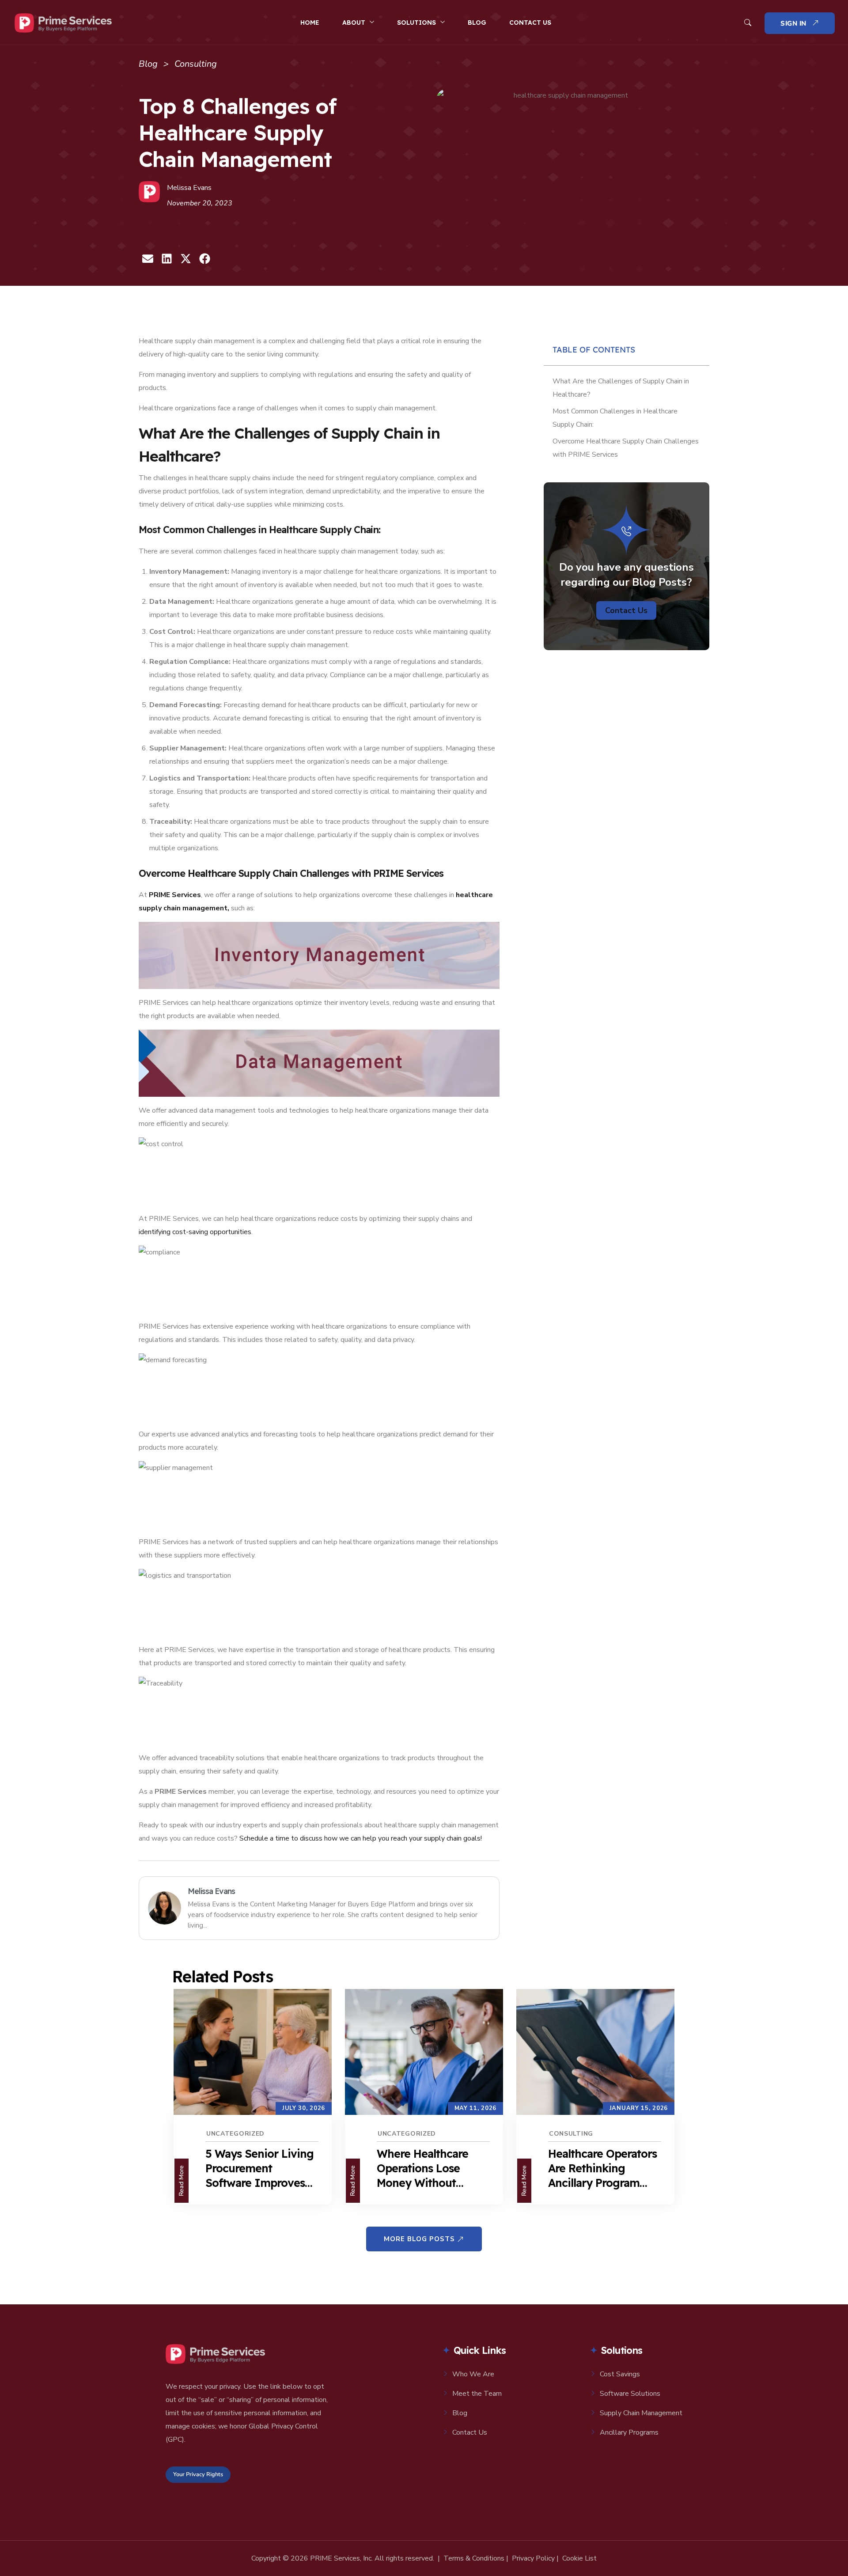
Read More (181, 2181)
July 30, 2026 (304, 2108)
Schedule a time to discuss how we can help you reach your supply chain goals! (361, 1838)
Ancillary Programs (629, 2432)
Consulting (571, 2134)
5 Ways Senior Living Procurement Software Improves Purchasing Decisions (260, 2168)
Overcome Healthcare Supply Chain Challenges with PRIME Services (626, 448)
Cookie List (579, 2558)
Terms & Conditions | (476, 2558)
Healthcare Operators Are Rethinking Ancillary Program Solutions (602, 2168)
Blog (477, 23)
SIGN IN (795, 23)
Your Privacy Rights (198, 2474)
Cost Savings (620, 2374)
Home (310, 23)
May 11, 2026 (475, 2108)
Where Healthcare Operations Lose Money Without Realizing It (422, 2168)
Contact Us (530, 23)
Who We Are (473, 2374)
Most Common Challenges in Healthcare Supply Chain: (615, 418)
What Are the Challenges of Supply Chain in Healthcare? (621, 388)
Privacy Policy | (535, 2558)
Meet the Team (477, 2394)
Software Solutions (630, 2394)
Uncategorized (235, 2134)
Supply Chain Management (641, 2413)
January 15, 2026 (639, 2108)
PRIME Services (175, 895)
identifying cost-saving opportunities (195, 1232)
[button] (148, 259)
